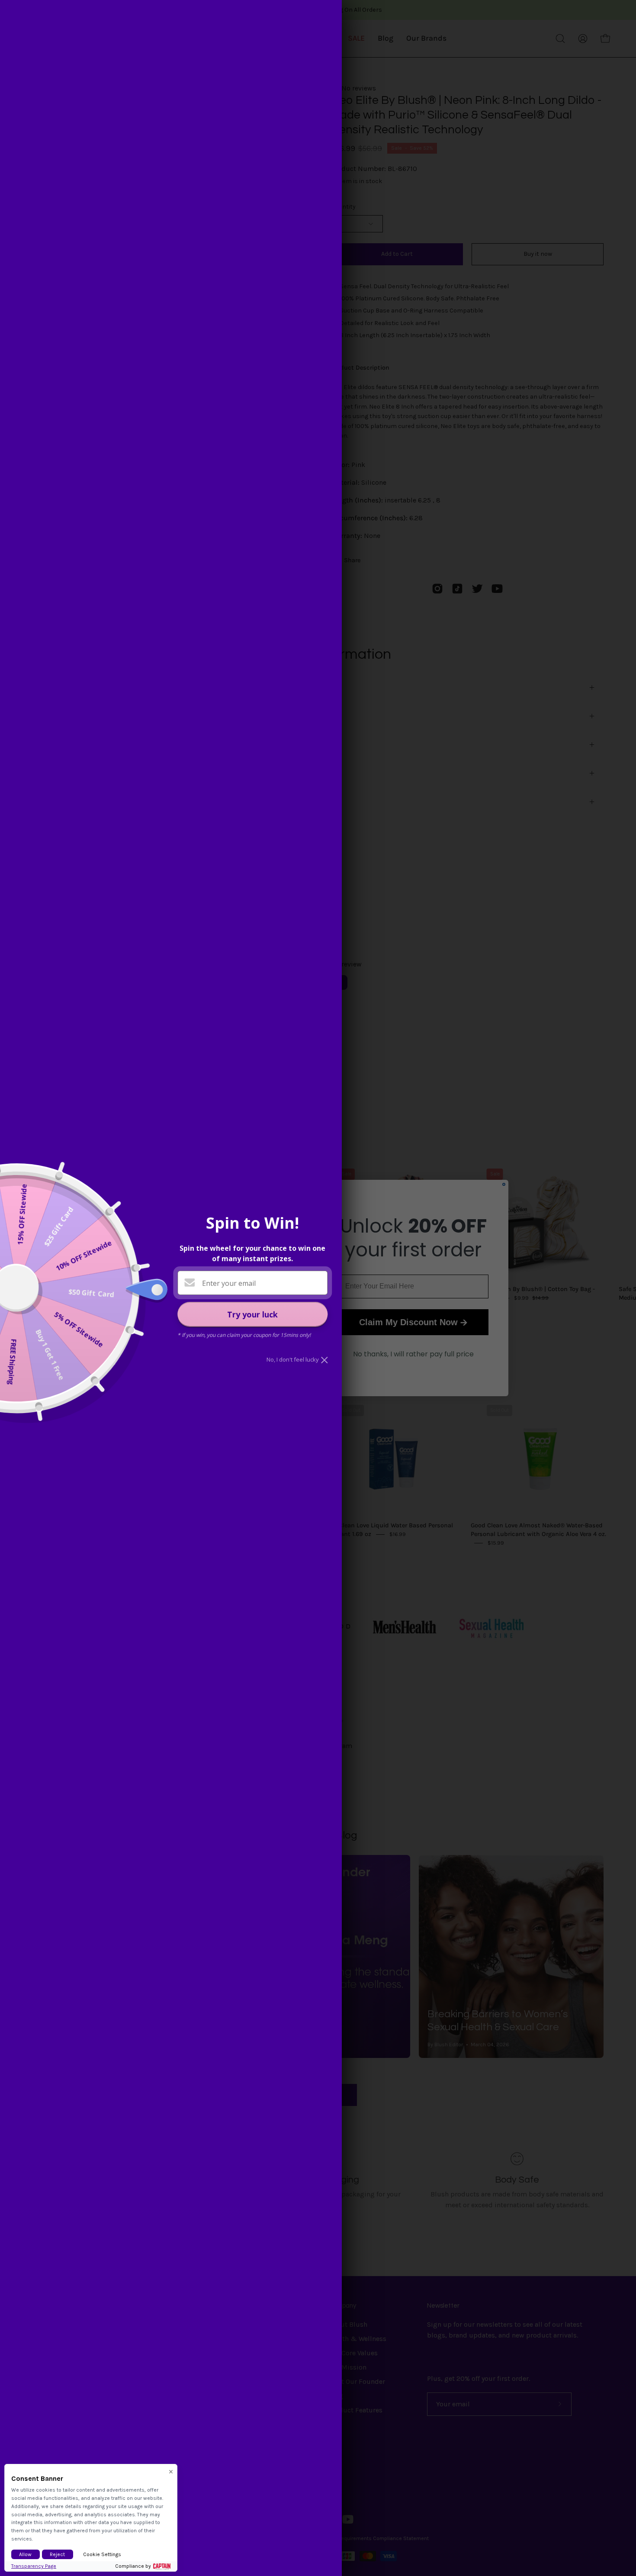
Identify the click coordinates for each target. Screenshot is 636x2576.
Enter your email (229, 1283)
